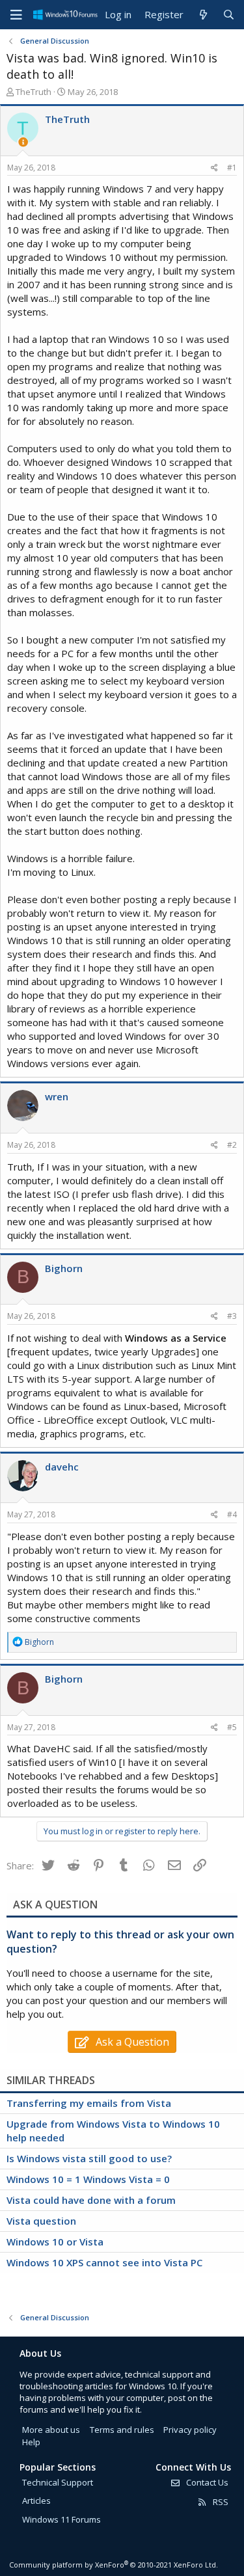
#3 (232, 1316)
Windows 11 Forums (61, 2519)
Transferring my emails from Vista (89, 2103)
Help (31, 2442)
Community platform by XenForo (114, 2565)
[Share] (214, 168)
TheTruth (34, 92)
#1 (232, 168)
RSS (220, 2502)
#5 (232, 1727)
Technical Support (58, 2482)
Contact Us (206, 2482)
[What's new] (203, 15)
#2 (232, 1145)
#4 (232, 1514)
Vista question (41, 2221)
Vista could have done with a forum (91, 2200)
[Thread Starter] (23, 142)
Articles (36, 2501)
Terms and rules (122, 2430)
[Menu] (16, 15)
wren (57, 1096)
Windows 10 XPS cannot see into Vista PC (104, 2262)
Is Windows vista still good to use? (89, 2158)
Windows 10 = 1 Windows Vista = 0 (88, 2179)
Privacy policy (190, 2430)
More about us (51, 2430)
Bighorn (64, 1268)
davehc (62, 1467)
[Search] (229, 15)
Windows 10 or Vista (55, 2242)
